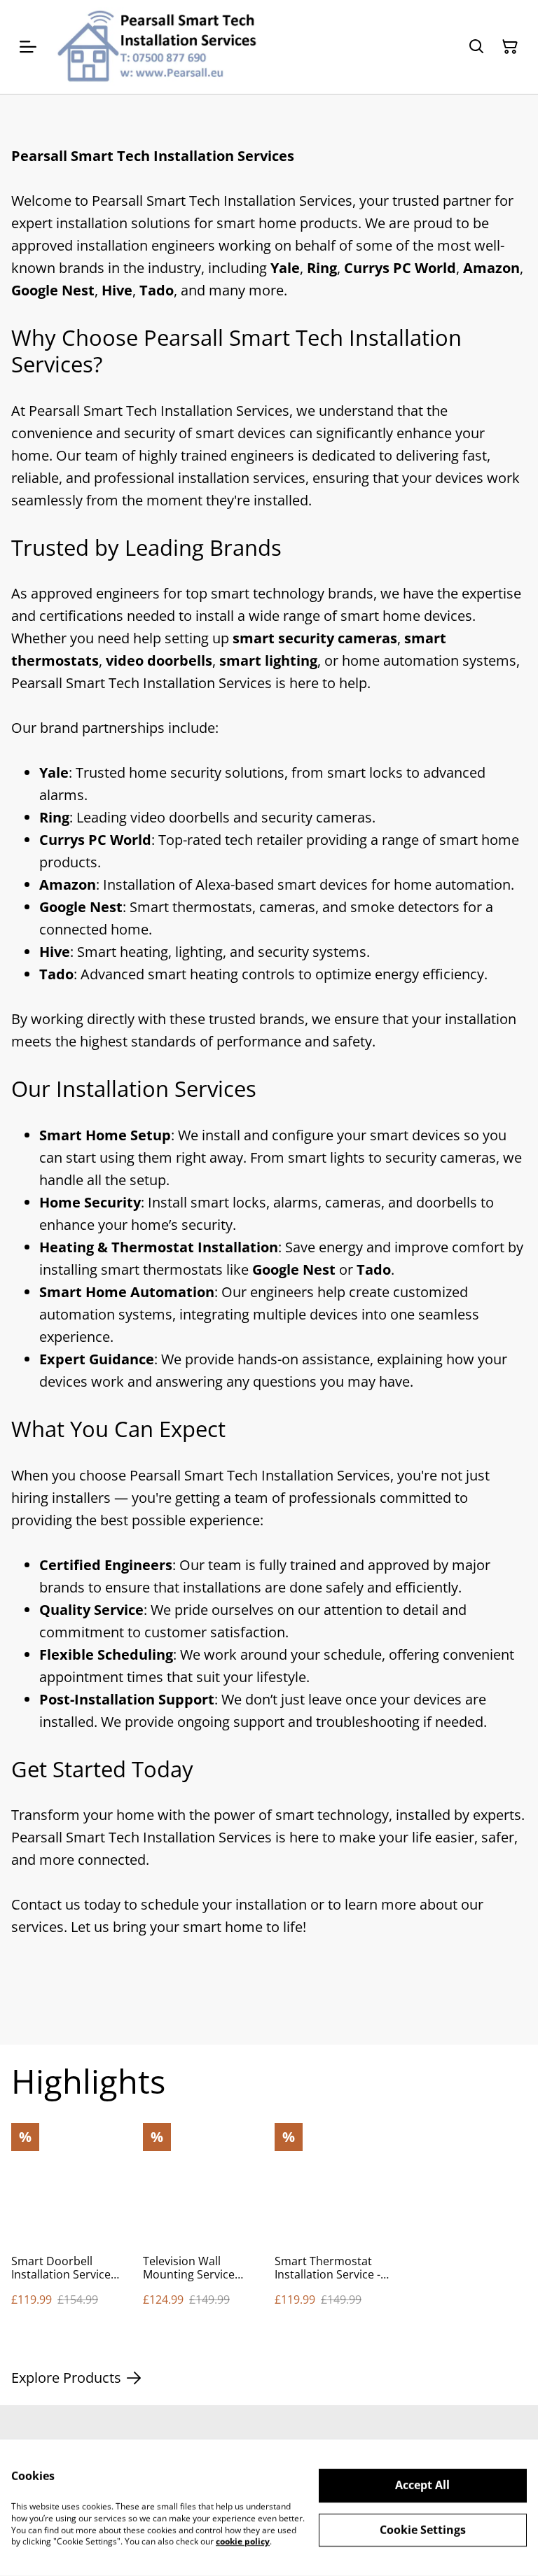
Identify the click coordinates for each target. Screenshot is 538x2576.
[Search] (476, 47)
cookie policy (243, 2541)
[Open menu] (28, 47)
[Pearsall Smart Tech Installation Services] (156, 47)
